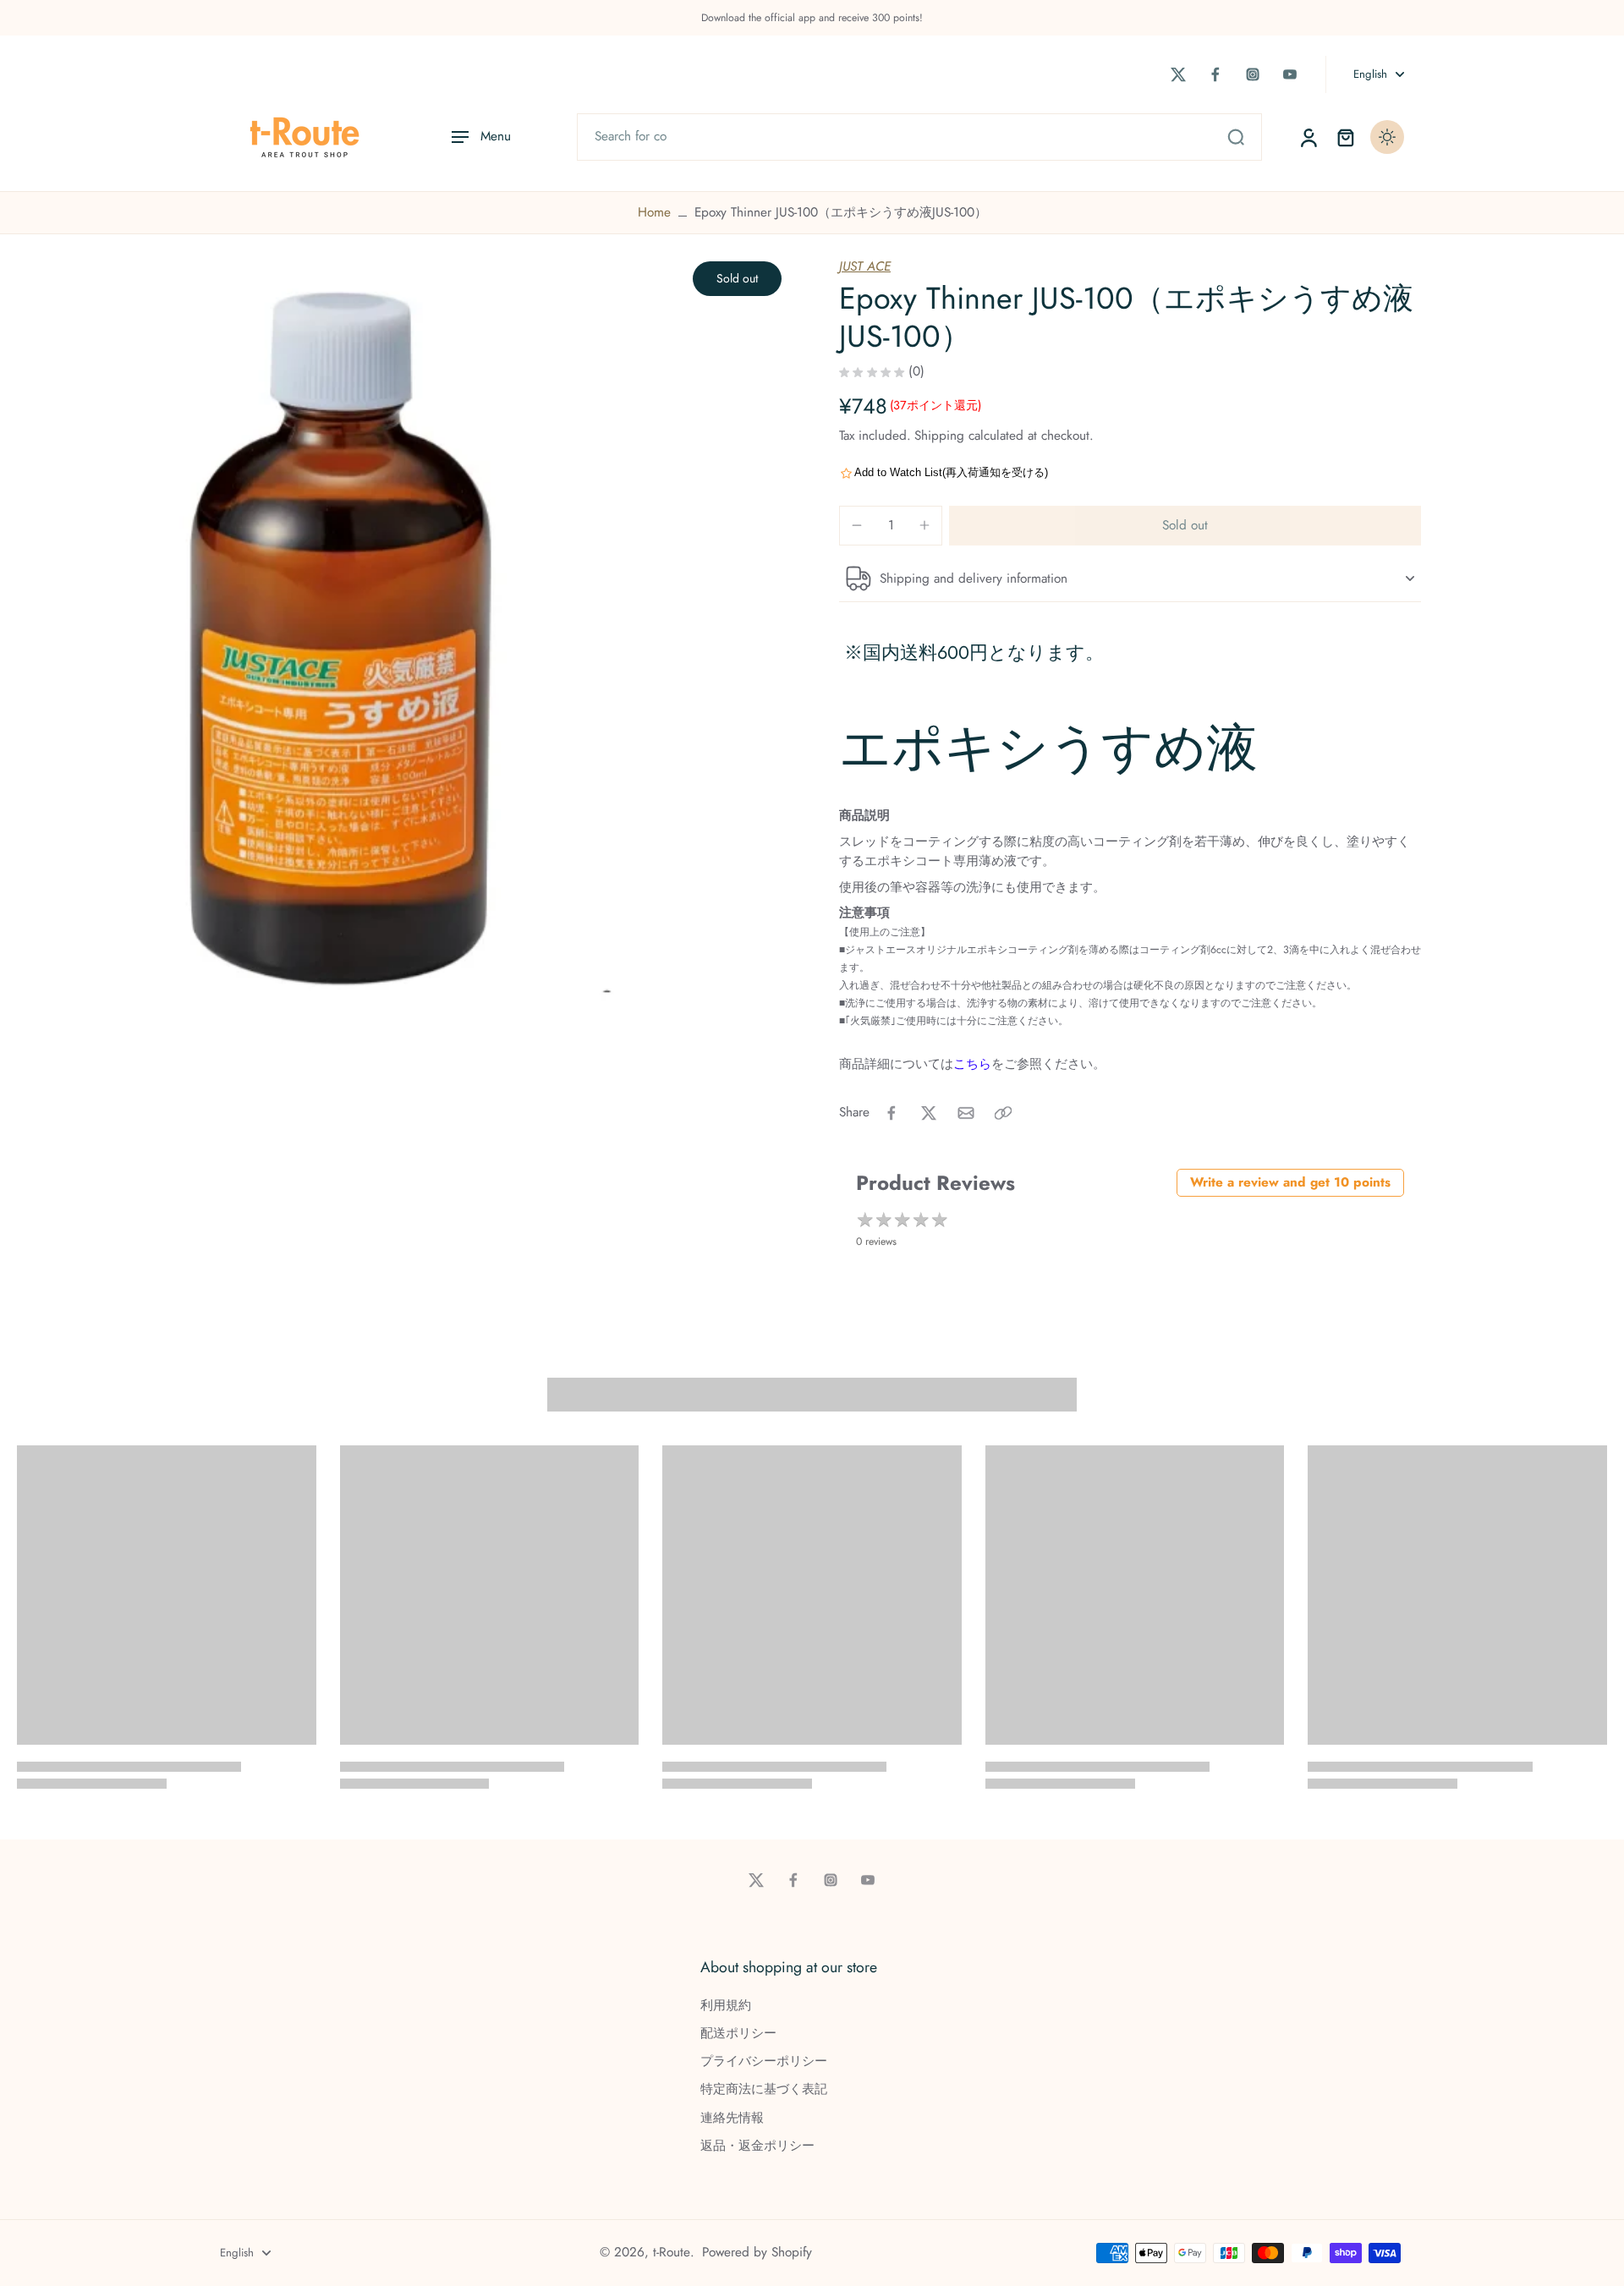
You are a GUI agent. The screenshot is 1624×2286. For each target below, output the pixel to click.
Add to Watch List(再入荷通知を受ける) (951, 472)
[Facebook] (1215, 74)
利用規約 (726, 2006)
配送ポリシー (738, 2034)
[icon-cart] (1345, 137)
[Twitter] (1178, 74)
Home (654, 212)
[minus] (857, 525)
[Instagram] (1253, 74)
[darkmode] (1387, 137)
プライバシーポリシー (764, 2061)
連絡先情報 (732, 2118)
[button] (1185, 526)
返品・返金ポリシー (757, 2146)
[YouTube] (1290, 74)
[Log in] (1308, 137)
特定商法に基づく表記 (764, 2089)
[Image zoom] (401, 642)
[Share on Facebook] (892, 1113)
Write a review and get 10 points (1290, 1182)
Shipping (941, 436)
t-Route (672, 2252)
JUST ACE (865, 266)
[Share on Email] (966, 1113)
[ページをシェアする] (1003, 1113)
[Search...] (1236, 137)
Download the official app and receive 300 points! (812, 18)
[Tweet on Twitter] (929, 1113)
